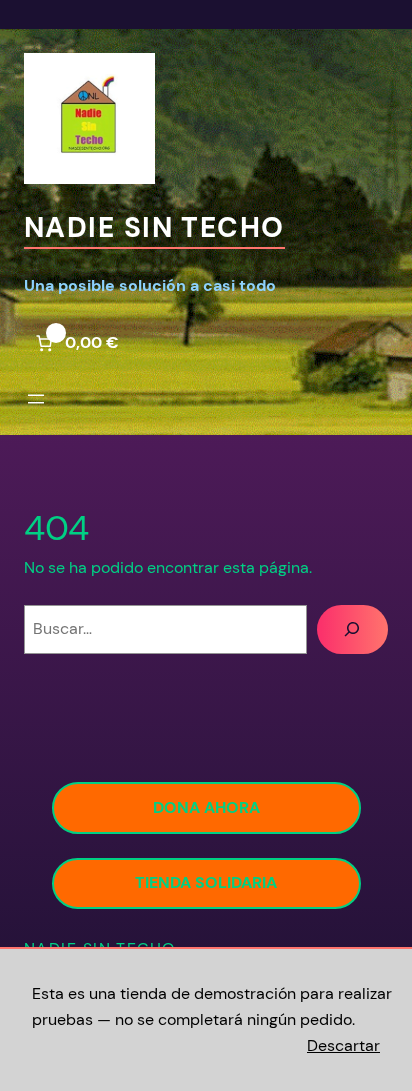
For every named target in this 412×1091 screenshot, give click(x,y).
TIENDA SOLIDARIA (206, 882)
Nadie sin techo (154, 227)
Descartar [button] (343, 1045)
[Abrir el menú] (36, 399)
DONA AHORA (206, 807)
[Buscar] (352, 630)
